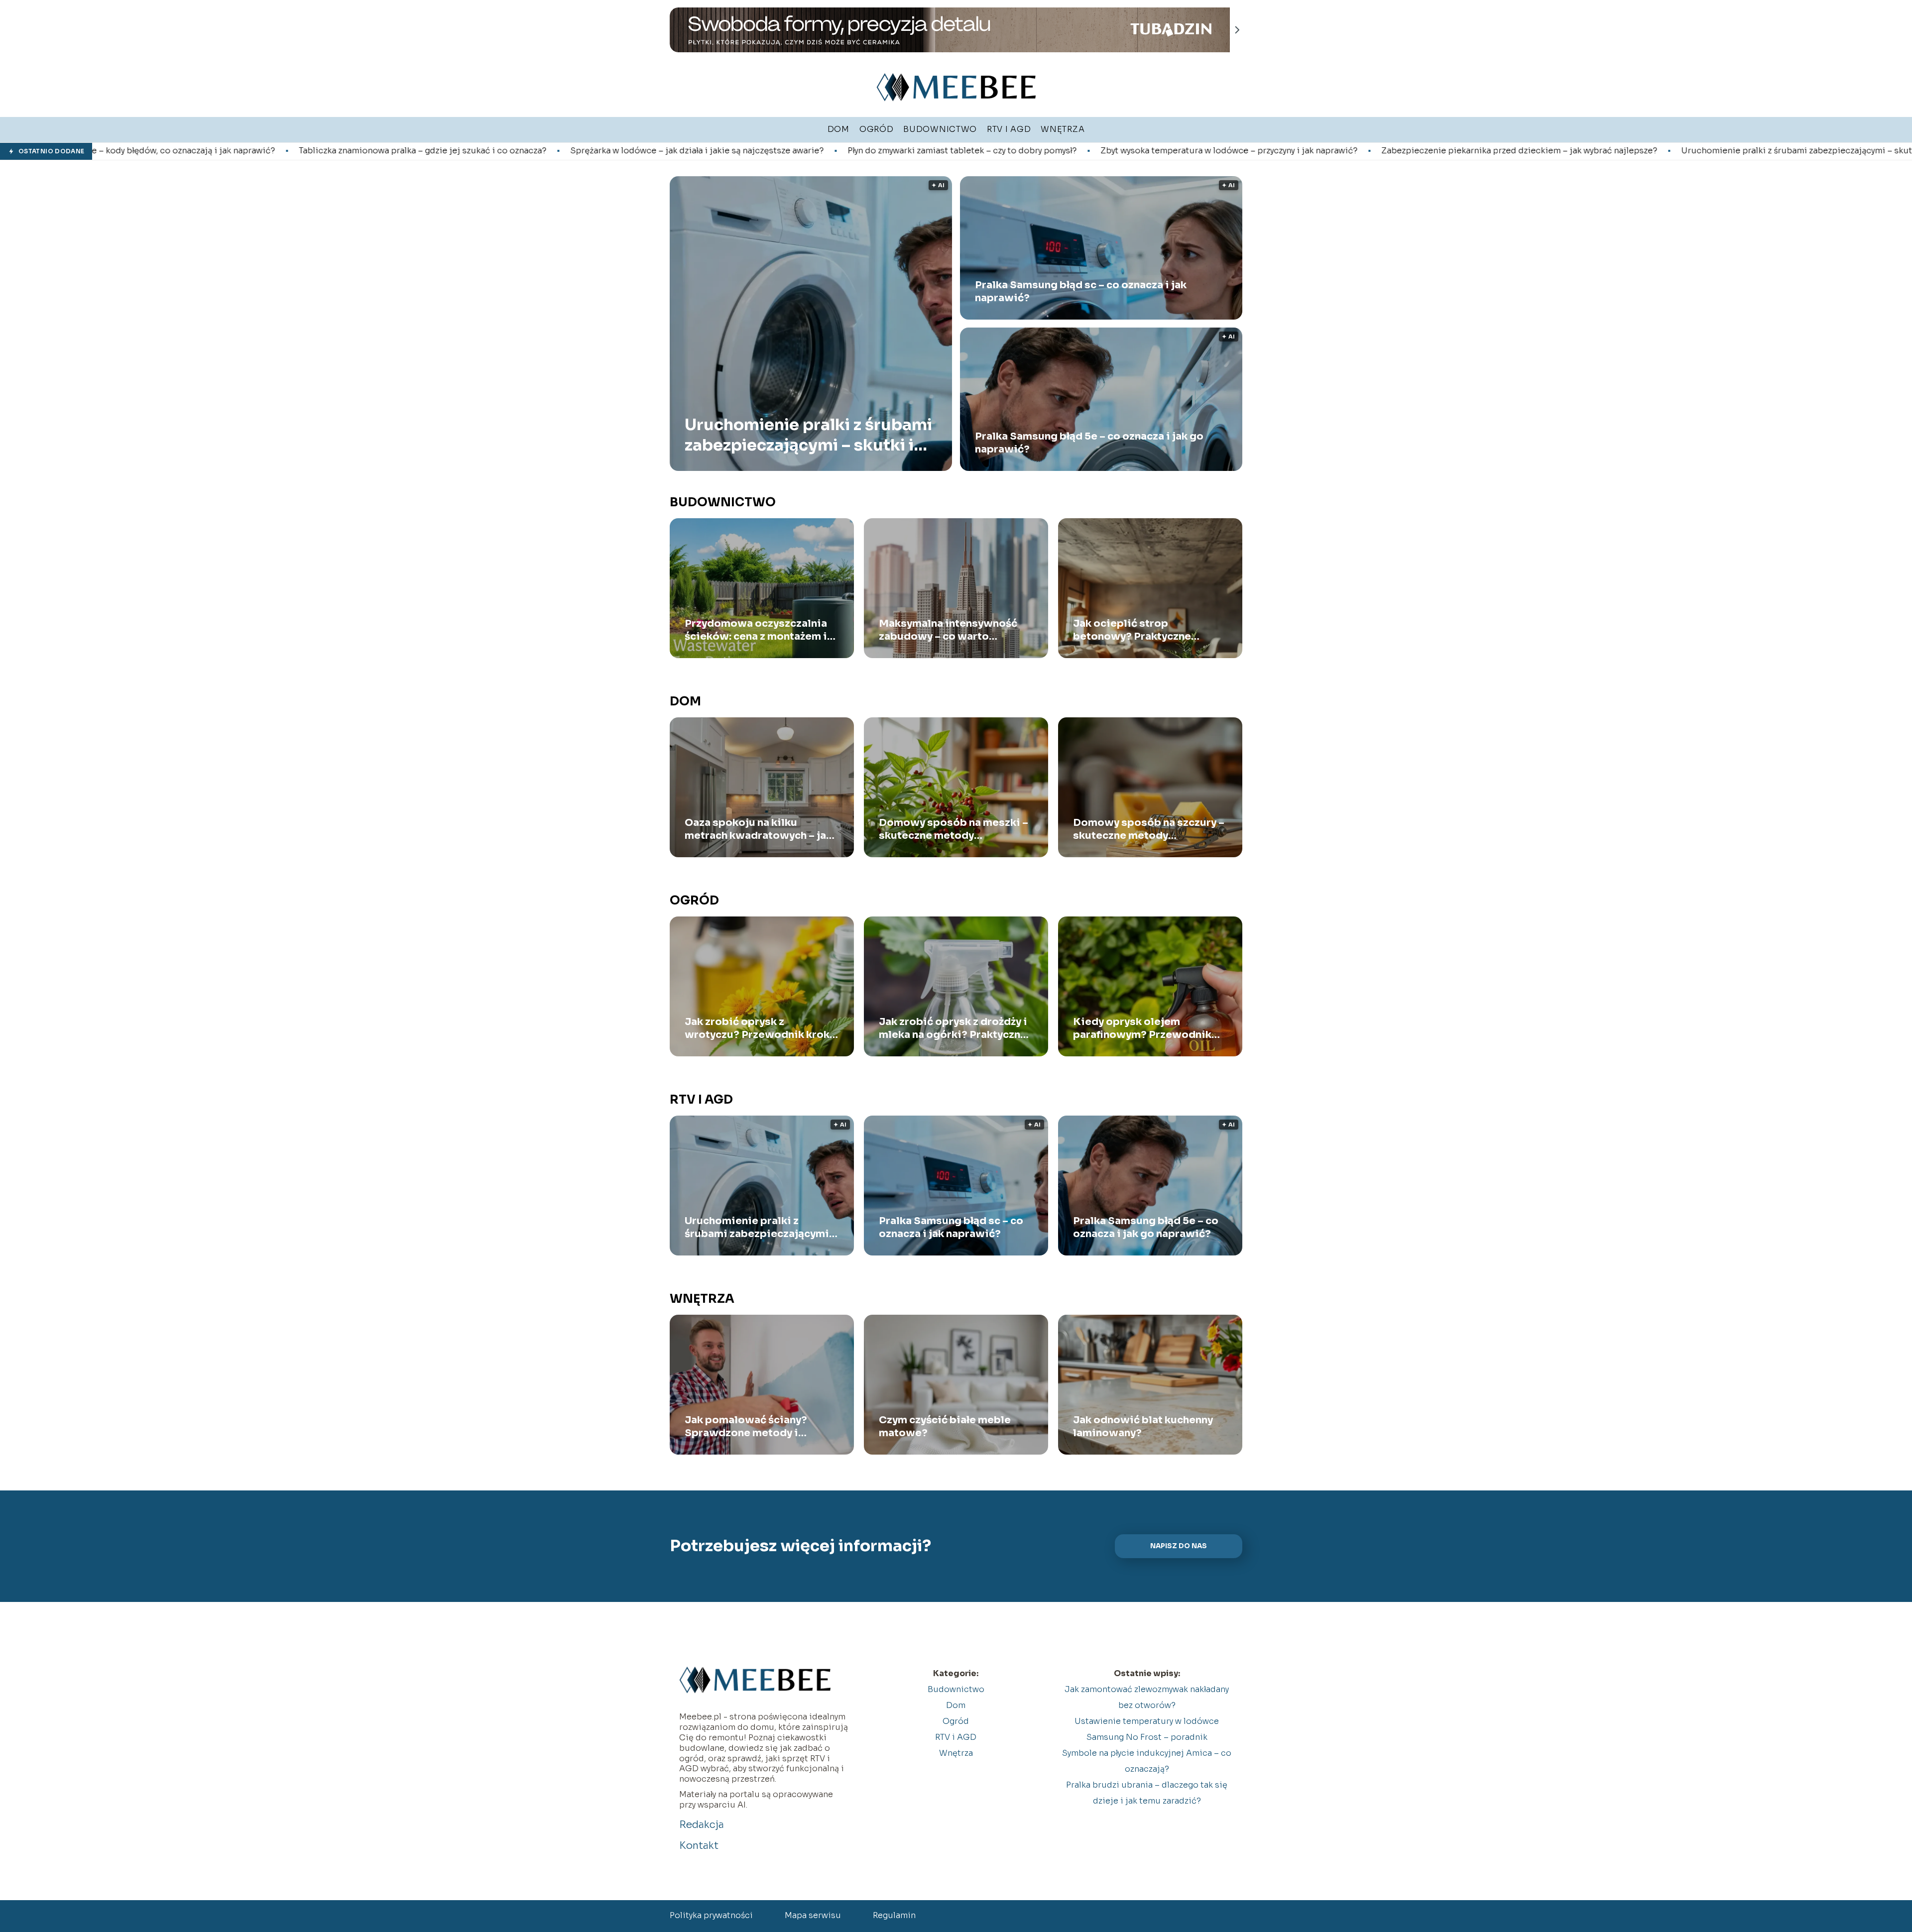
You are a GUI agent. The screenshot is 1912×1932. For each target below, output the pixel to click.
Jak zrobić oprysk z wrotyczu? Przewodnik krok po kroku (757, 1028)
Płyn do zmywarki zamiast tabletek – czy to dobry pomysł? (724, 151)
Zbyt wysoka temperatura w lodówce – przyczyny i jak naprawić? (991, 151)
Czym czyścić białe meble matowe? (945, 1426)
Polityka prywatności (711, 1915)
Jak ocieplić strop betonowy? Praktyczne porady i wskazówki (1132, 630)
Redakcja (702, 1825)
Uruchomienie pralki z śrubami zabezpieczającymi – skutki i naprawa (1583, 151)
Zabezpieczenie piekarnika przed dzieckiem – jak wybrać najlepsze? (1282, 151)
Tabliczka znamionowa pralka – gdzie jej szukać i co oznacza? (185, 151)
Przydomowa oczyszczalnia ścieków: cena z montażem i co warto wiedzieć (756, 630)
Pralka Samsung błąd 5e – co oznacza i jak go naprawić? (1089, 443)
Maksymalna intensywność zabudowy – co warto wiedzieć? (948, 630)
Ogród (694, 901)
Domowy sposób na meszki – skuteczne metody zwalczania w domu (954, 829)
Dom (685, 701)
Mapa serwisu (813, 1915)
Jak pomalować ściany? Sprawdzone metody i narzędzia (746, 1427)
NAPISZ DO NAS (1179, 1546)
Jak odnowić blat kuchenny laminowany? (1143, 1426)
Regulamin (894, 1915)
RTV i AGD (701, 1100)
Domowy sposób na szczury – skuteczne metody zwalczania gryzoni (1149, 829)
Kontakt (699, 1846)
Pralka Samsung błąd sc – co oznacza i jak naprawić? (1081, 291)
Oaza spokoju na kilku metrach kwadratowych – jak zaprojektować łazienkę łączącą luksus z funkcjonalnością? (758, 829)
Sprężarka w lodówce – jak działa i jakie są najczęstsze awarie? (459, 151)
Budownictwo (723, 502)
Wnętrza (702, 1299)
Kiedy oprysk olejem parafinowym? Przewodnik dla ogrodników (1142, 1028)
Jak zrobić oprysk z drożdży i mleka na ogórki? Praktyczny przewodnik (953, 1028)
